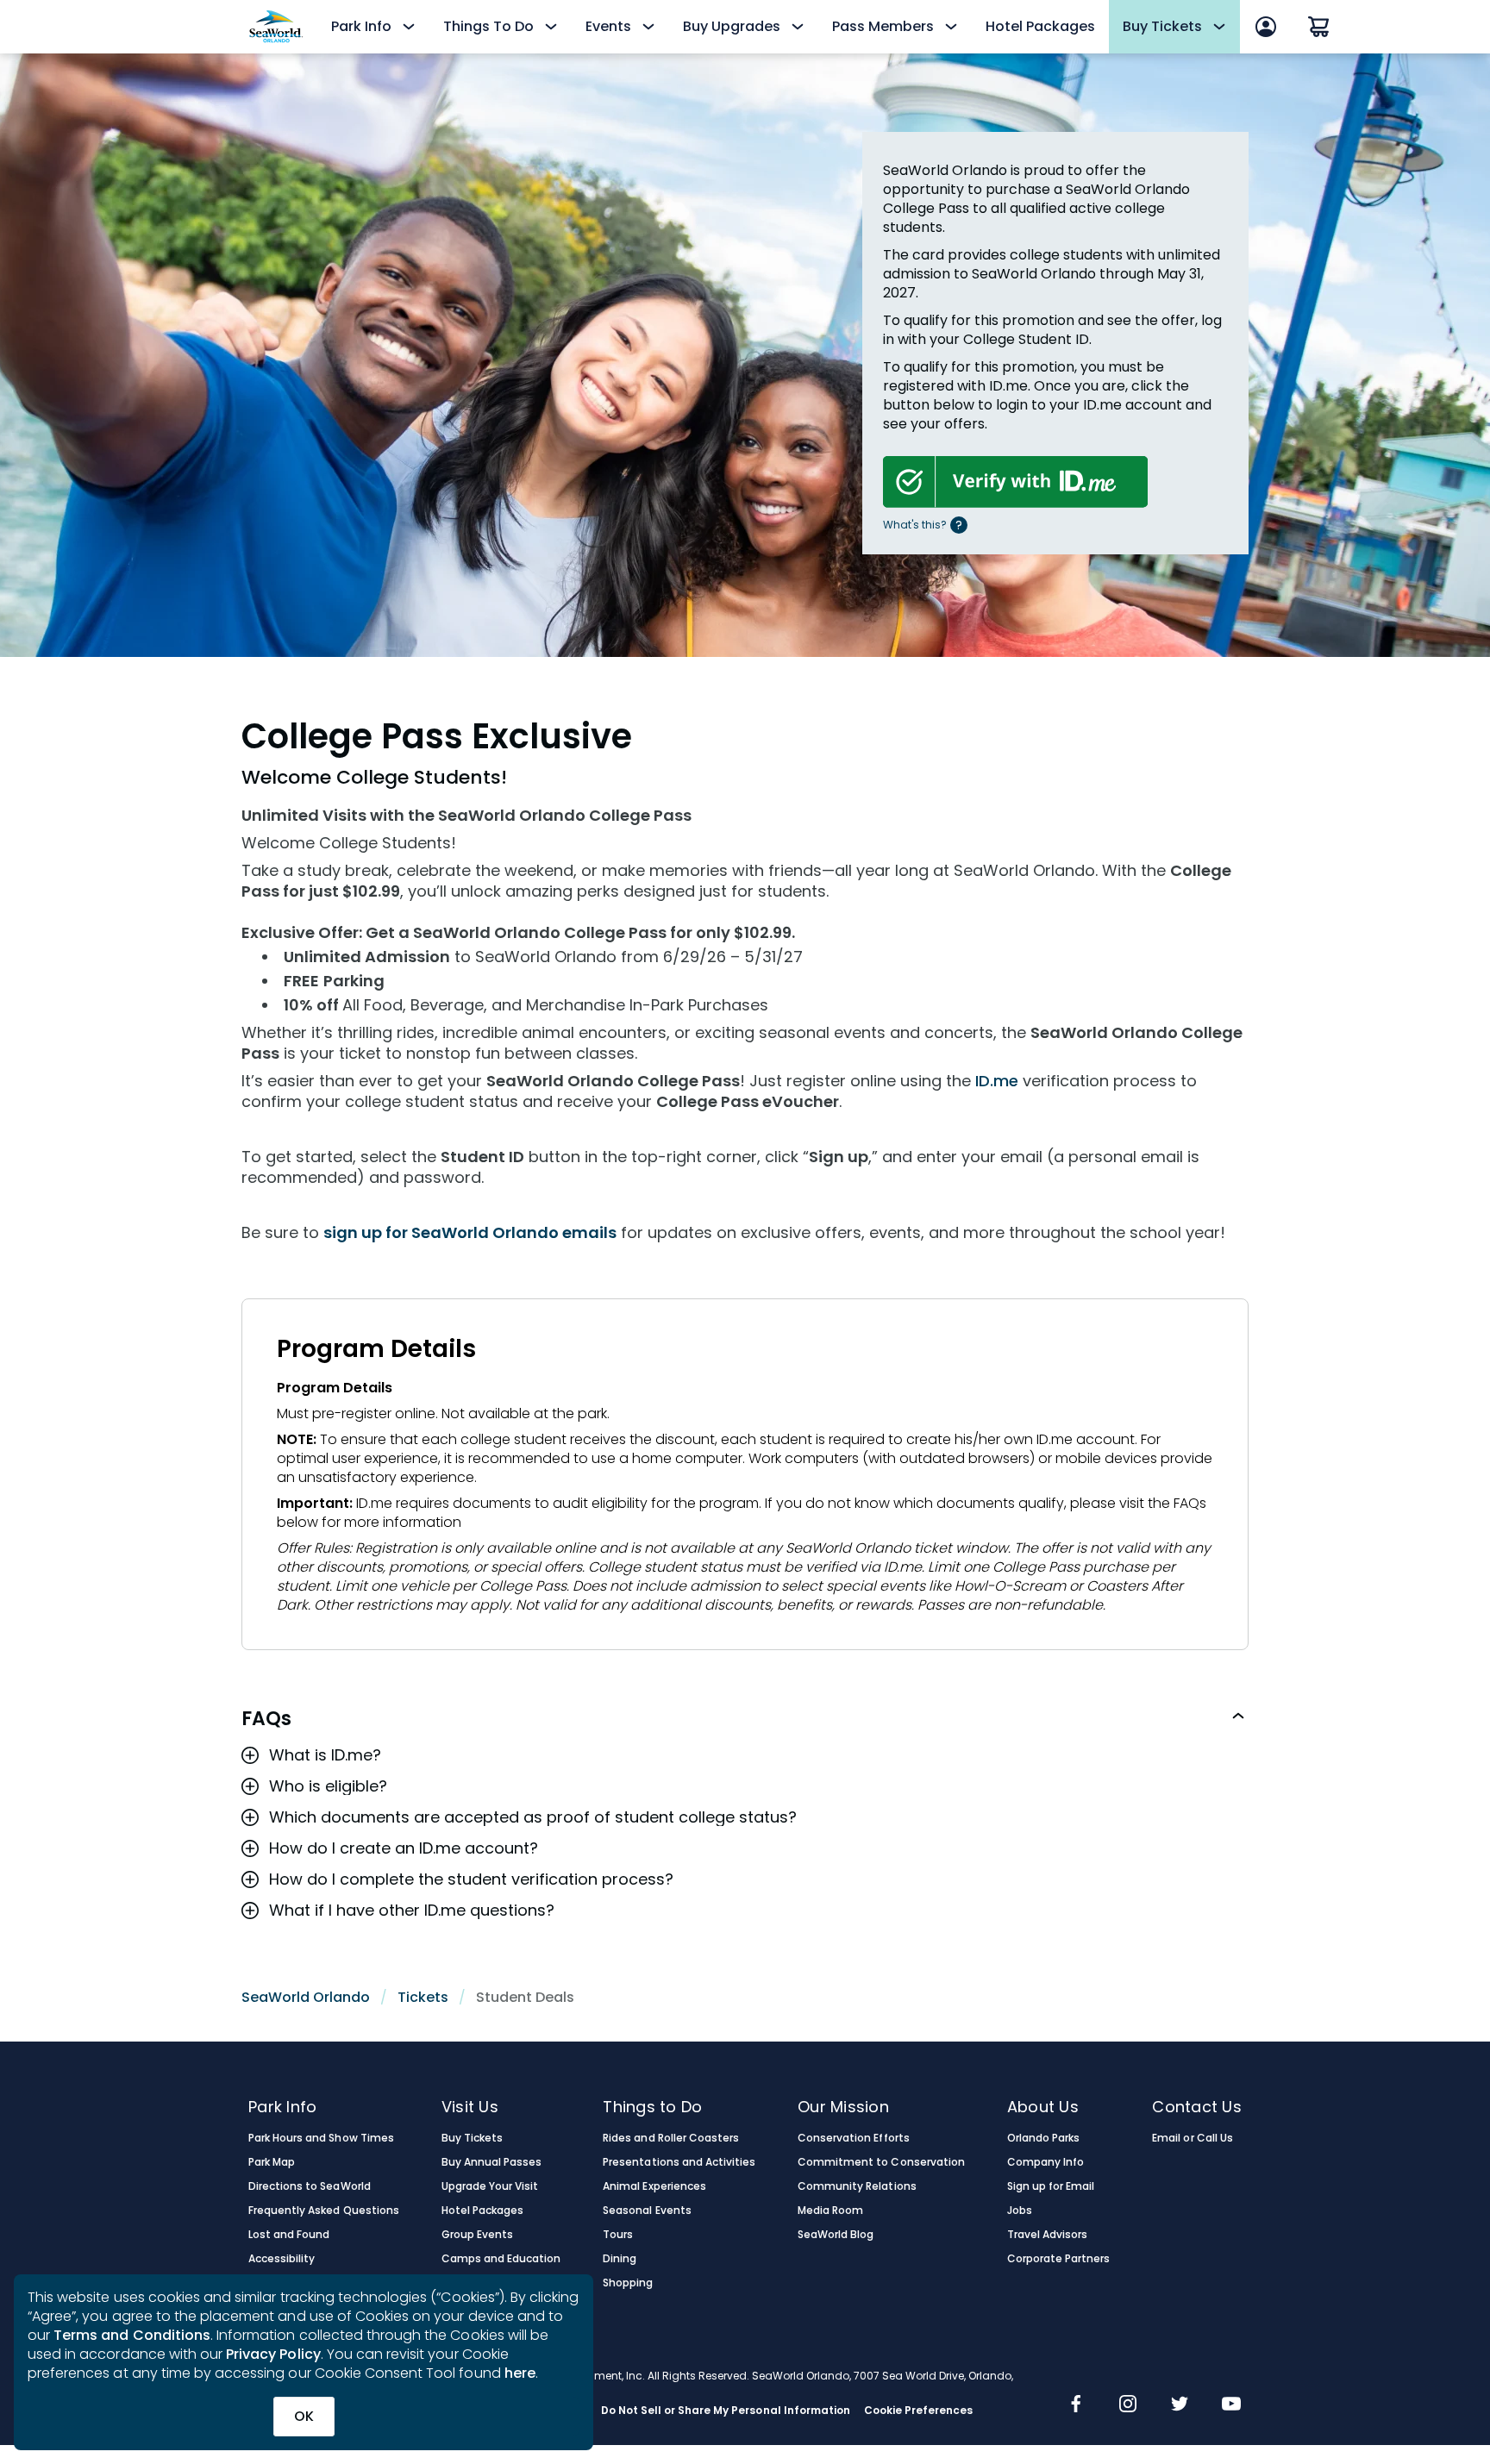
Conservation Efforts (854, 2138)
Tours (618, 2235)
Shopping (628, 2283)
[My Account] (1266, 27)
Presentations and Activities (679, 2162)
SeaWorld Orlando (306, 1997)
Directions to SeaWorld (310, 2186)
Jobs (1020, 2211)
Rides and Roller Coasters (671, 2138)
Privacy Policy (273, 2354)
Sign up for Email (1051, 2186)
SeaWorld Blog (836, 2235)
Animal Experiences (654, 2186)
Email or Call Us (1192, 2138)
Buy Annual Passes (492, 2162)
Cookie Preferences (919, 2411)
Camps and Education (501, 2259)
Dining (620, 2259)
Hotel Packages (1040, 26)
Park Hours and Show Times (321, 2138)
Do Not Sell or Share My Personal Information (726, 2411)
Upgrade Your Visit (490, 2186)
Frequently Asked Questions (324, 2211)
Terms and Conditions (132, 2335)
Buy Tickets (472, 2138)
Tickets (423, 1997)
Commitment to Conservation (881, 2162)
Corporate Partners (1059, 2259)
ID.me (997, 1081)
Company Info (1046, 2162)
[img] (1076, 2405)
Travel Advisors (1047, 2235)
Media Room (830, 2211)
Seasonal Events (647, 2211)
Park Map (272, 2162)
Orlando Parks (1043, 2138)
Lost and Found (289, 2235)
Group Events (477, 2235)
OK (304, 2416)
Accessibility (282, 2259)
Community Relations (857, 2186)
